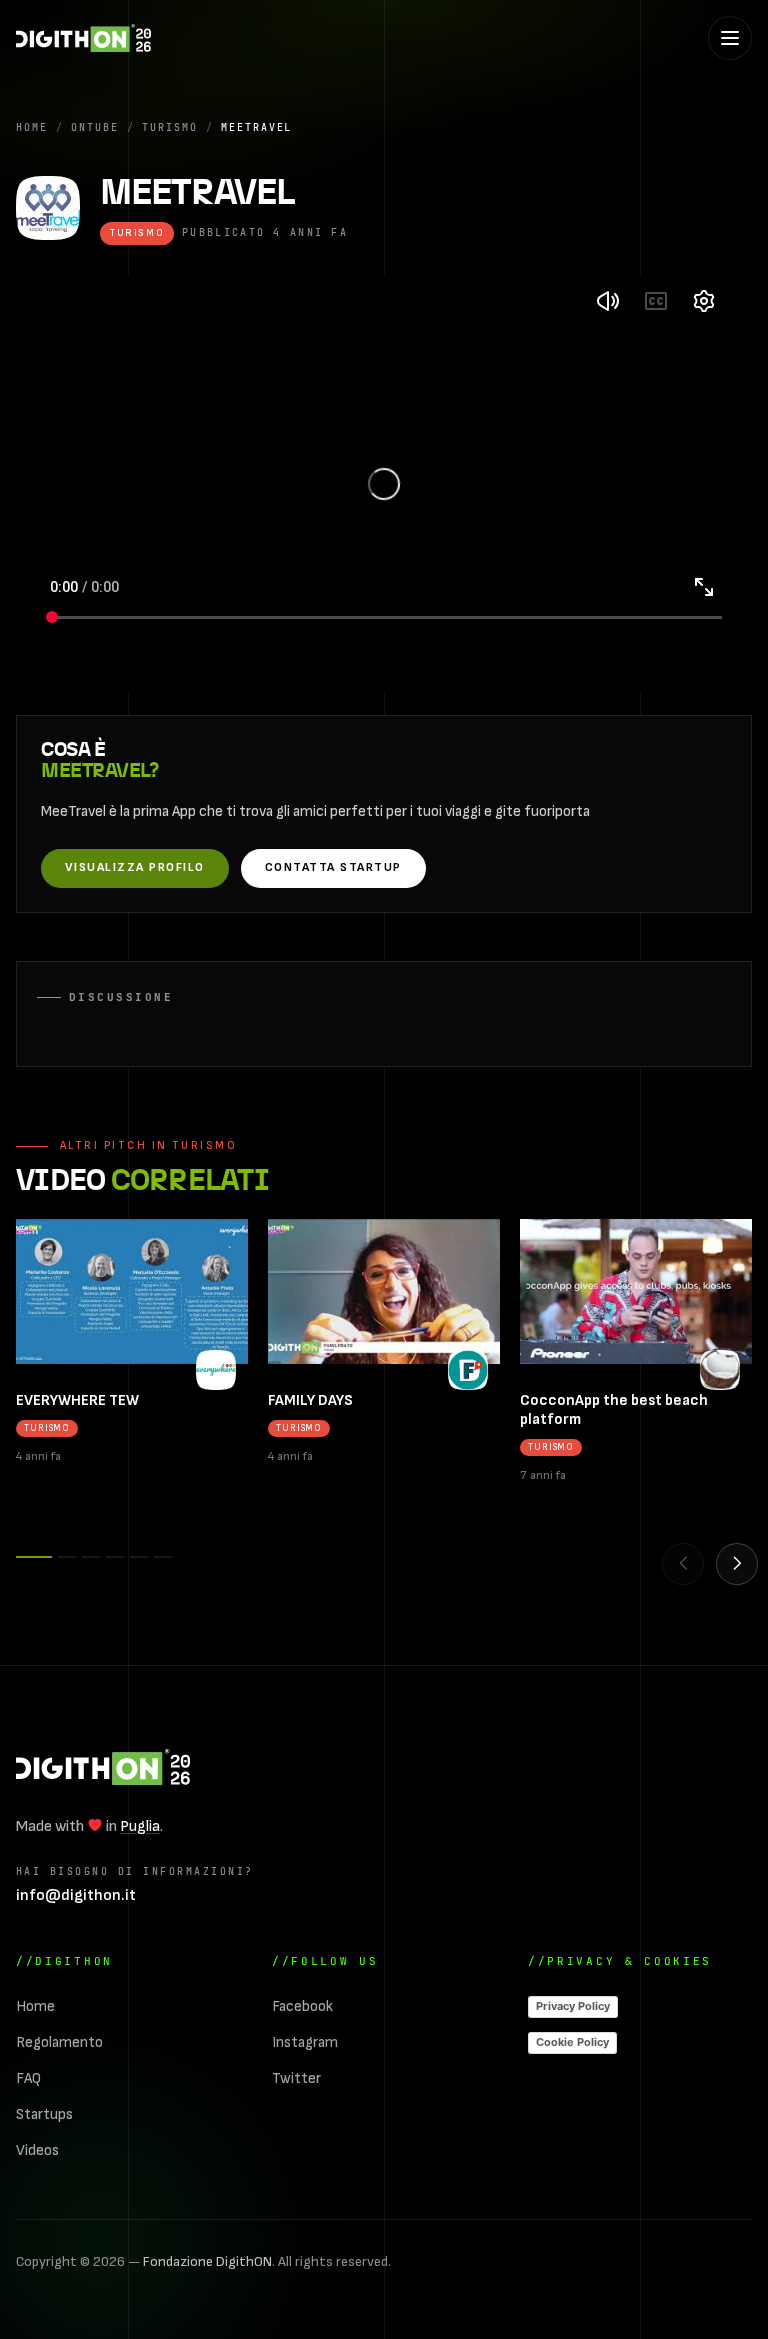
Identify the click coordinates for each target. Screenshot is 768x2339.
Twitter (296, 2078)
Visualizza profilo (135, 867)
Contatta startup (333, 867)
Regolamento (59, 2042)
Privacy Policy (573, 2006)
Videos (37, 2150)
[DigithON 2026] (83, 38)
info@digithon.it (76, 1895)
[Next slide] (737, 1564)
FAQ (28, 2078)
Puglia (140, 1826)
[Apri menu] (730, 38)
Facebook (302, 2006)
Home (32, 127)
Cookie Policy (572, 2042)
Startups (44, 2114)
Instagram (305, 2042)
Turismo (169, 127)
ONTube (94, 127)
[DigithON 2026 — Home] (103, 1767)
